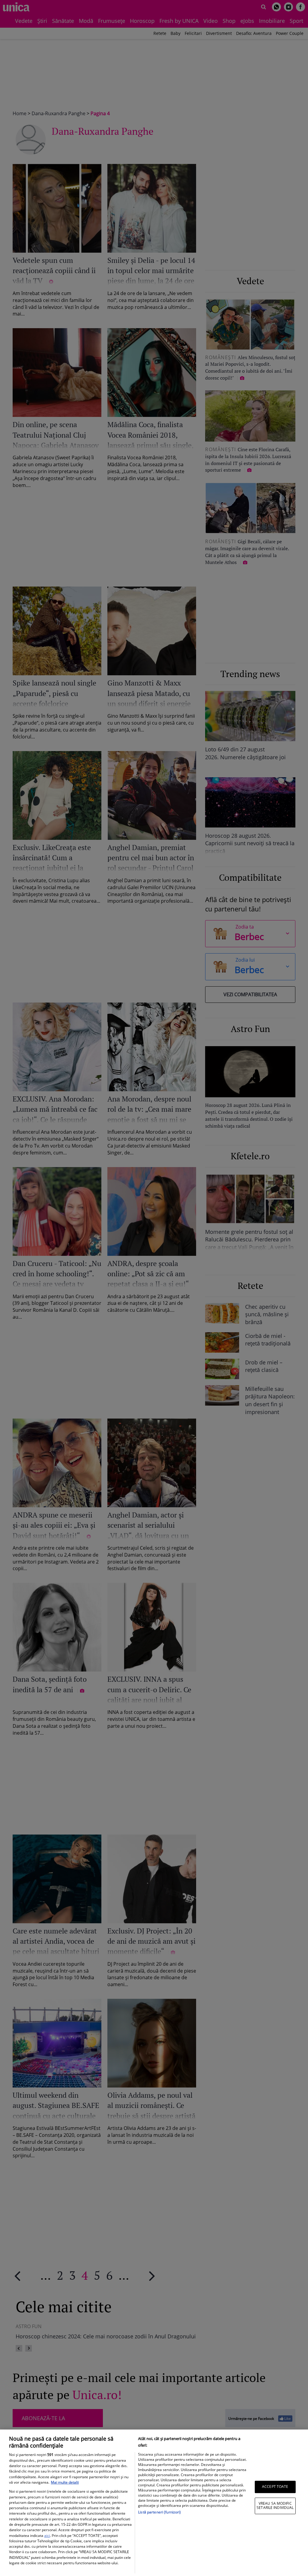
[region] (154, 2503)
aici (47, 2536)
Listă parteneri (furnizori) (159, 2512)
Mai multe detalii (65, 2482)
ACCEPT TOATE (275, 2487)
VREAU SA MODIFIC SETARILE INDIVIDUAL (275, 2505)
